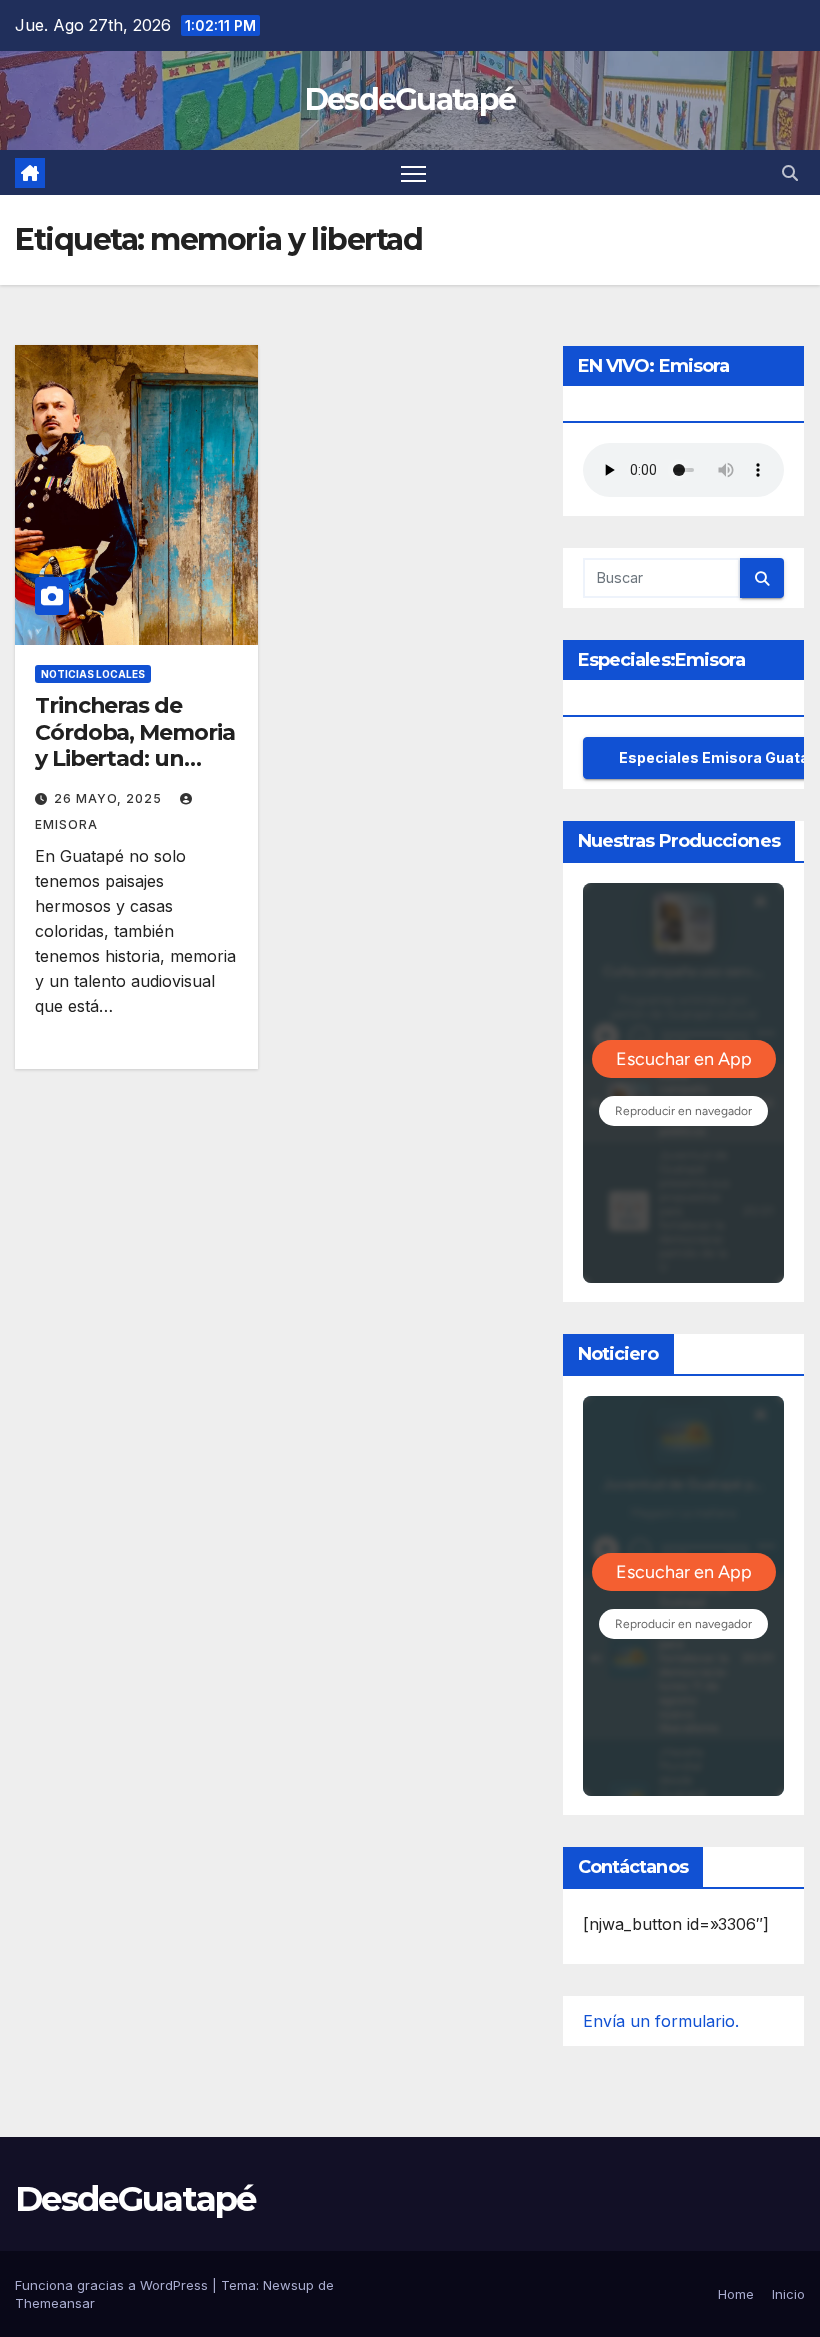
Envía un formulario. (661, 2021)
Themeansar (55, 2303)
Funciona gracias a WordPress (113, 2285)
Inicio (788, 2294)
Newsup (288, 2285)
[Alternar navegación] (413, 172)
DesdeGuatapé (410, 99)
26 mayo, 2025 (110, 798)
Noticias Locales (93, 674)
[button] (790, 173)
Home (736, 2294)
